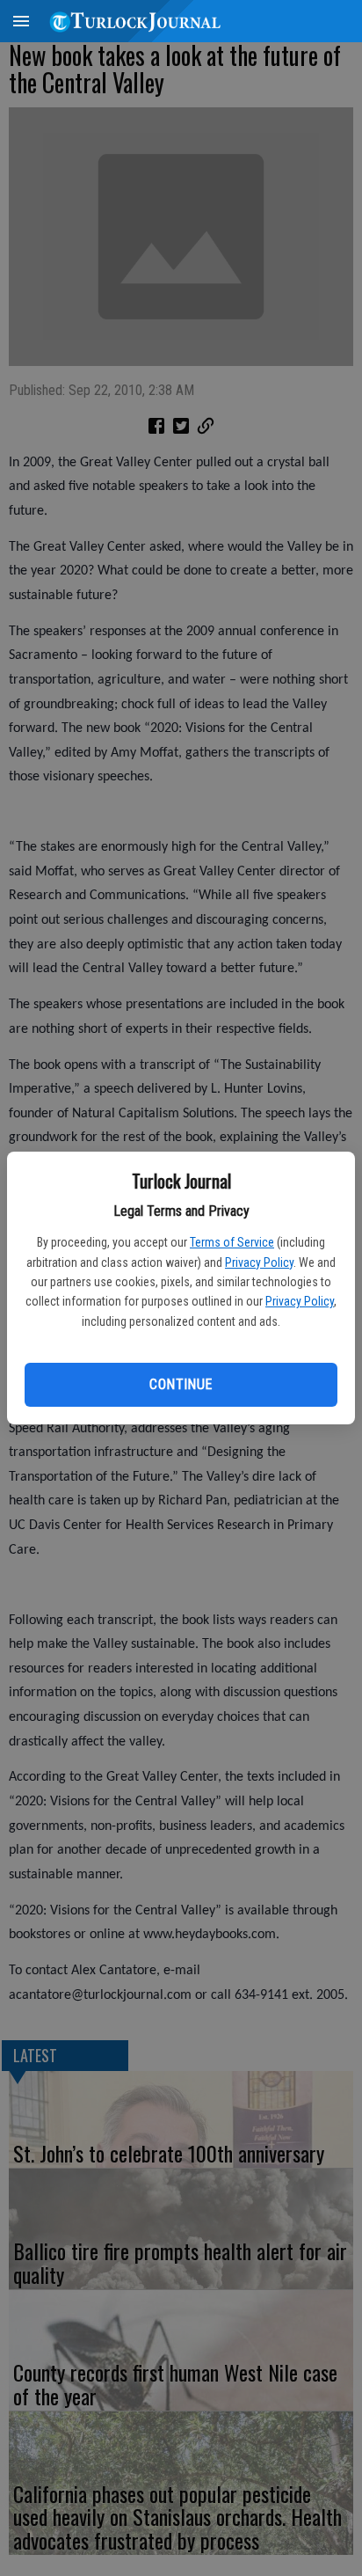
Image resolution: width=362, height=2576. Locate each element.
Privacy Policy (259, 1262)
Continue (181, 1384)
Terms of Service (232, 1242)
